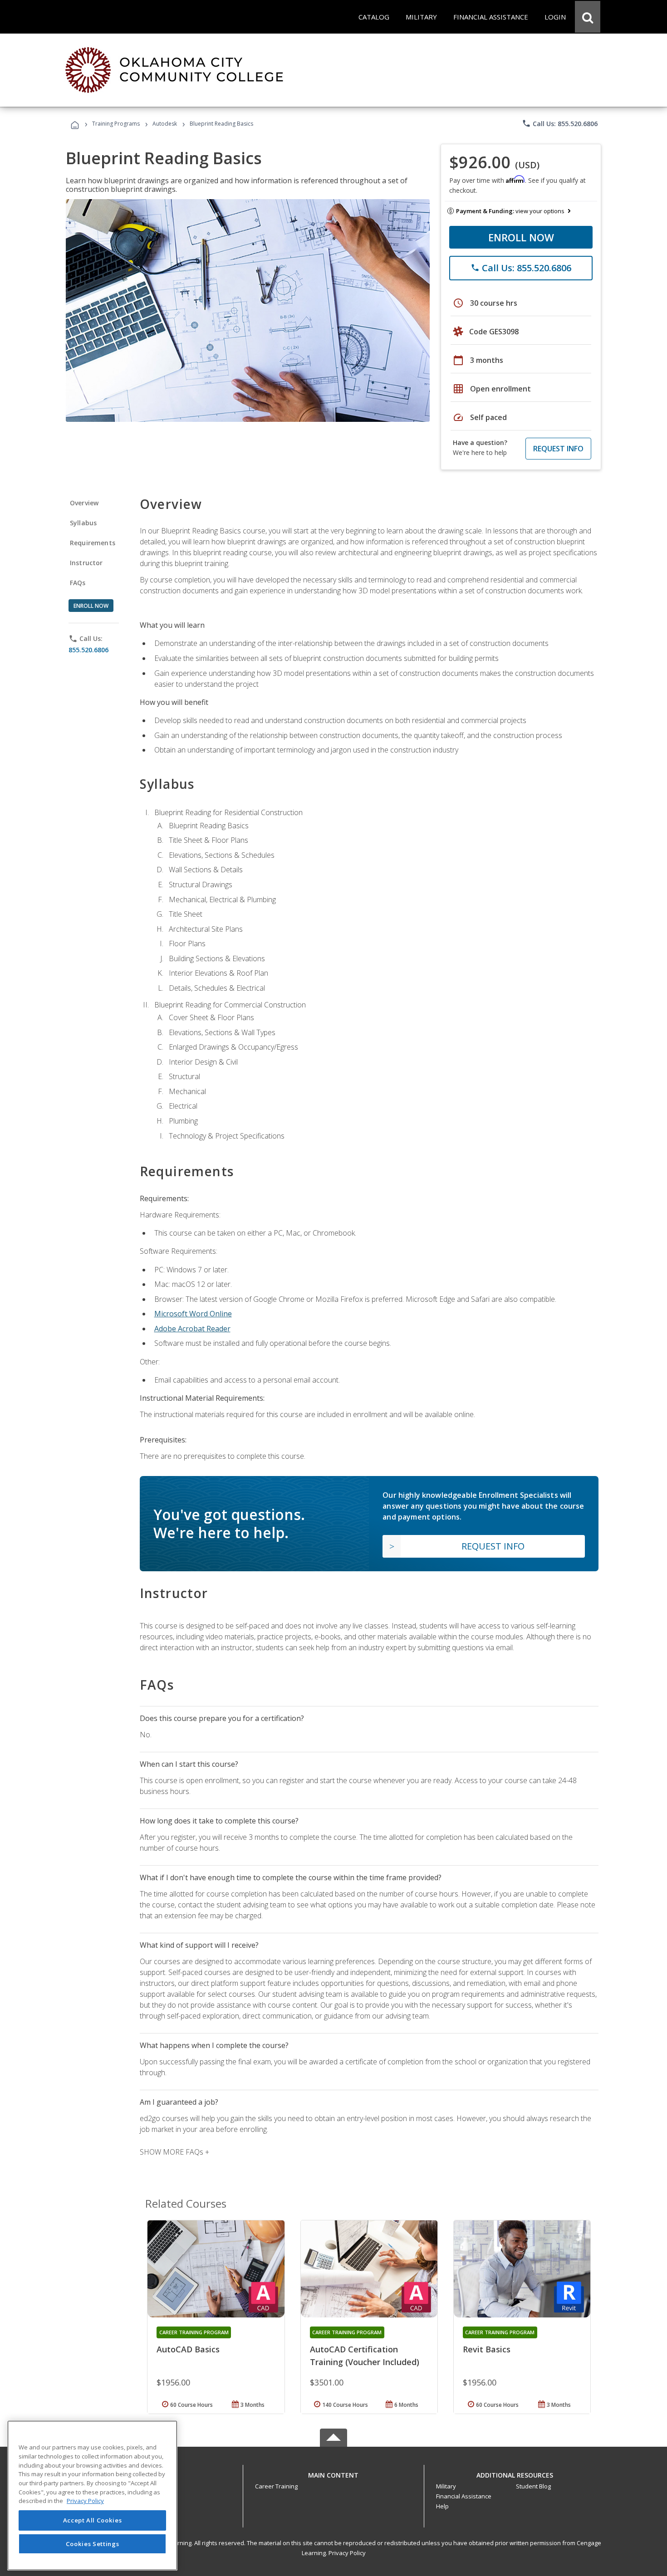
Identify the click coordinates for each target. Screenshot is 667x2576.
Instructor (86, 563)
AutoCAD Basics (188, 2349)
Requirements (93, 543)
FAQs (78, 583)
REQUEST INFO (558, 449)
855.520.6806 (88, 650)
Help (442, 2506)
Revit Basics (487, 2349)
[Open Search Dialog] (588, 17)
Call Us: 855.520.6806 (560, 123)
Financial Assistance (464, 2496)
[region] (92, 2495)
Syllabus (83, 523)
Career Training (276, 2486)
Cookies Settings (93, 2543)
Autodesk (165, 124)
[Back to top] (333, 2473)
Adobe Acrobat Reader (192, 1329)
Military (446, 2486)
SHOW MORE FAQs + (174, 2152)
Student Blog (533, 2486)
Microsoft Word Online (193, 1314)
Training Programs (116, 124)
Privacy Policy (347, 2553)
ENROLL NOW (521, 237)
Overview (84, 503)
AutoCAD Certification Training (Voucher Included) (365, 2356)
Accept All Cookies (93, 2520)
